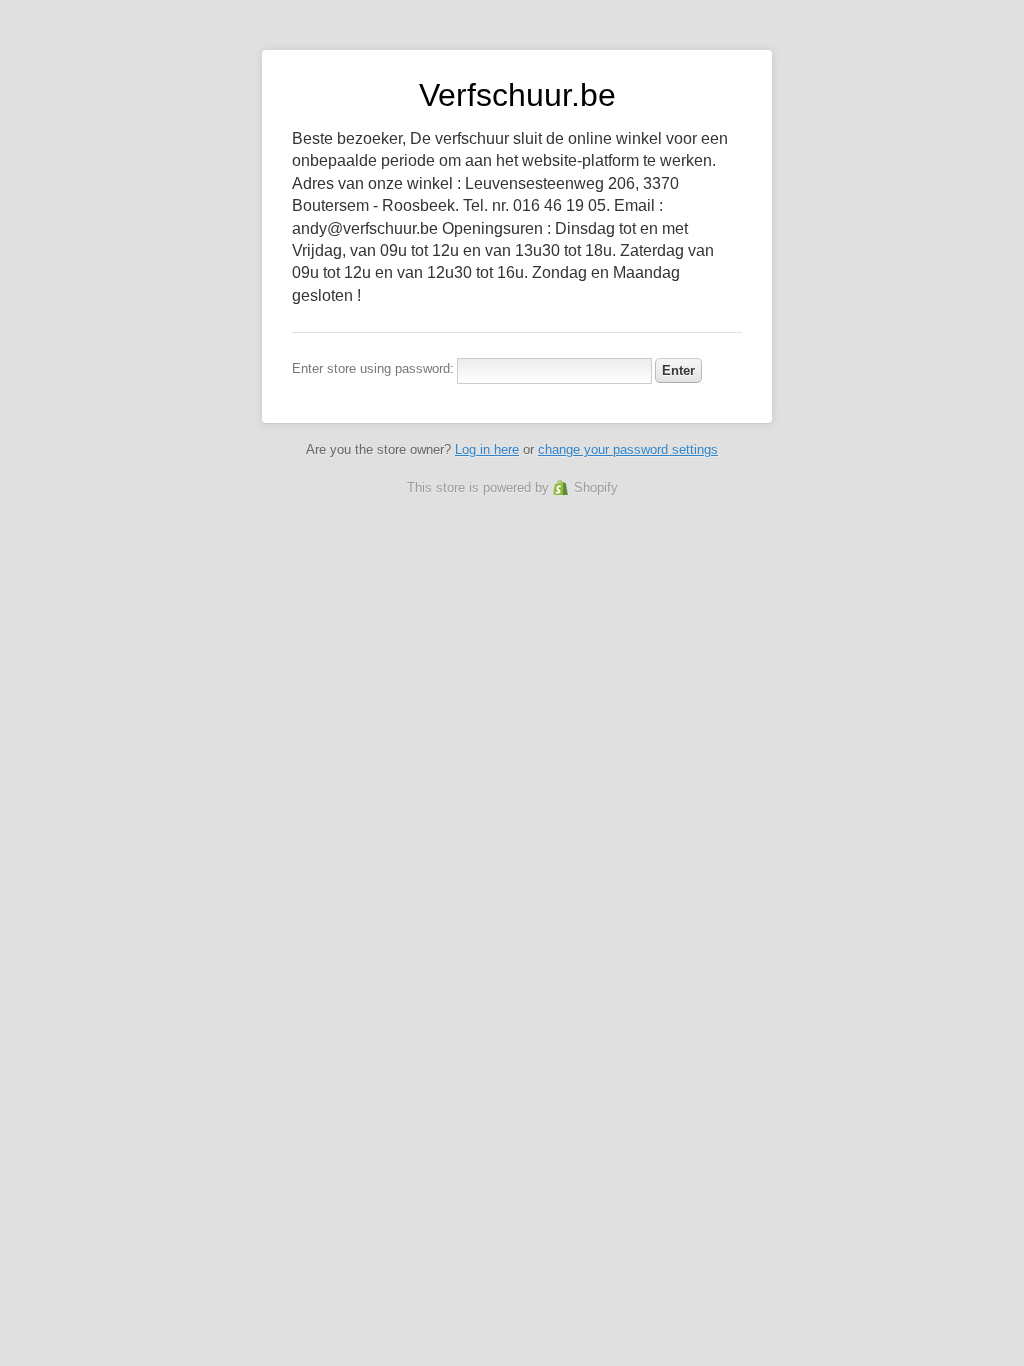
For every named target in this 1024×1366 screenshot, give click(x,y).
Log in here (487, 449)
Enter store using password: (373, 368)
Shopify (596, 487)
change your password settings (628, 449)
